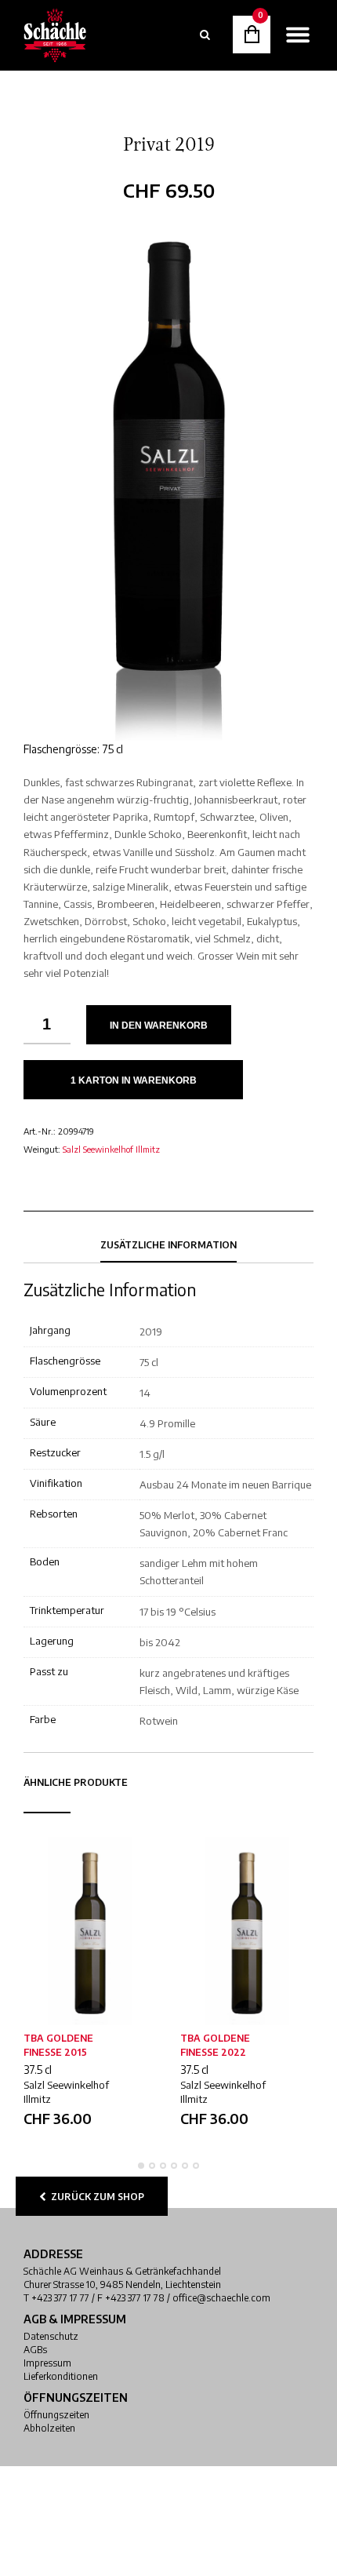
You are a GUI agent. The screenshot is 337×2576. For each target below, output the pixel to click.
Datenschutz (51, 2336)
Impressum (47, 2363)
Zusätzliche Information (168, 1245)
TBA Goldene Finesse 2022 (215, 2045)
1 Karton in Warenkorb (134, 1080)
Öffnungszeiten (56, 2415)
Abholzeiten (49, 2428)
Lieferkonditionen (61, 2376)
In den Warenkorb (159, 1026)
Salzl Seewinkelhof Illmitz (111, 1149)
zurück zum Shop (95, 2197)
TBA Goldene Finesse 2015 (58, 2045)
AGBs (35, 2350)
